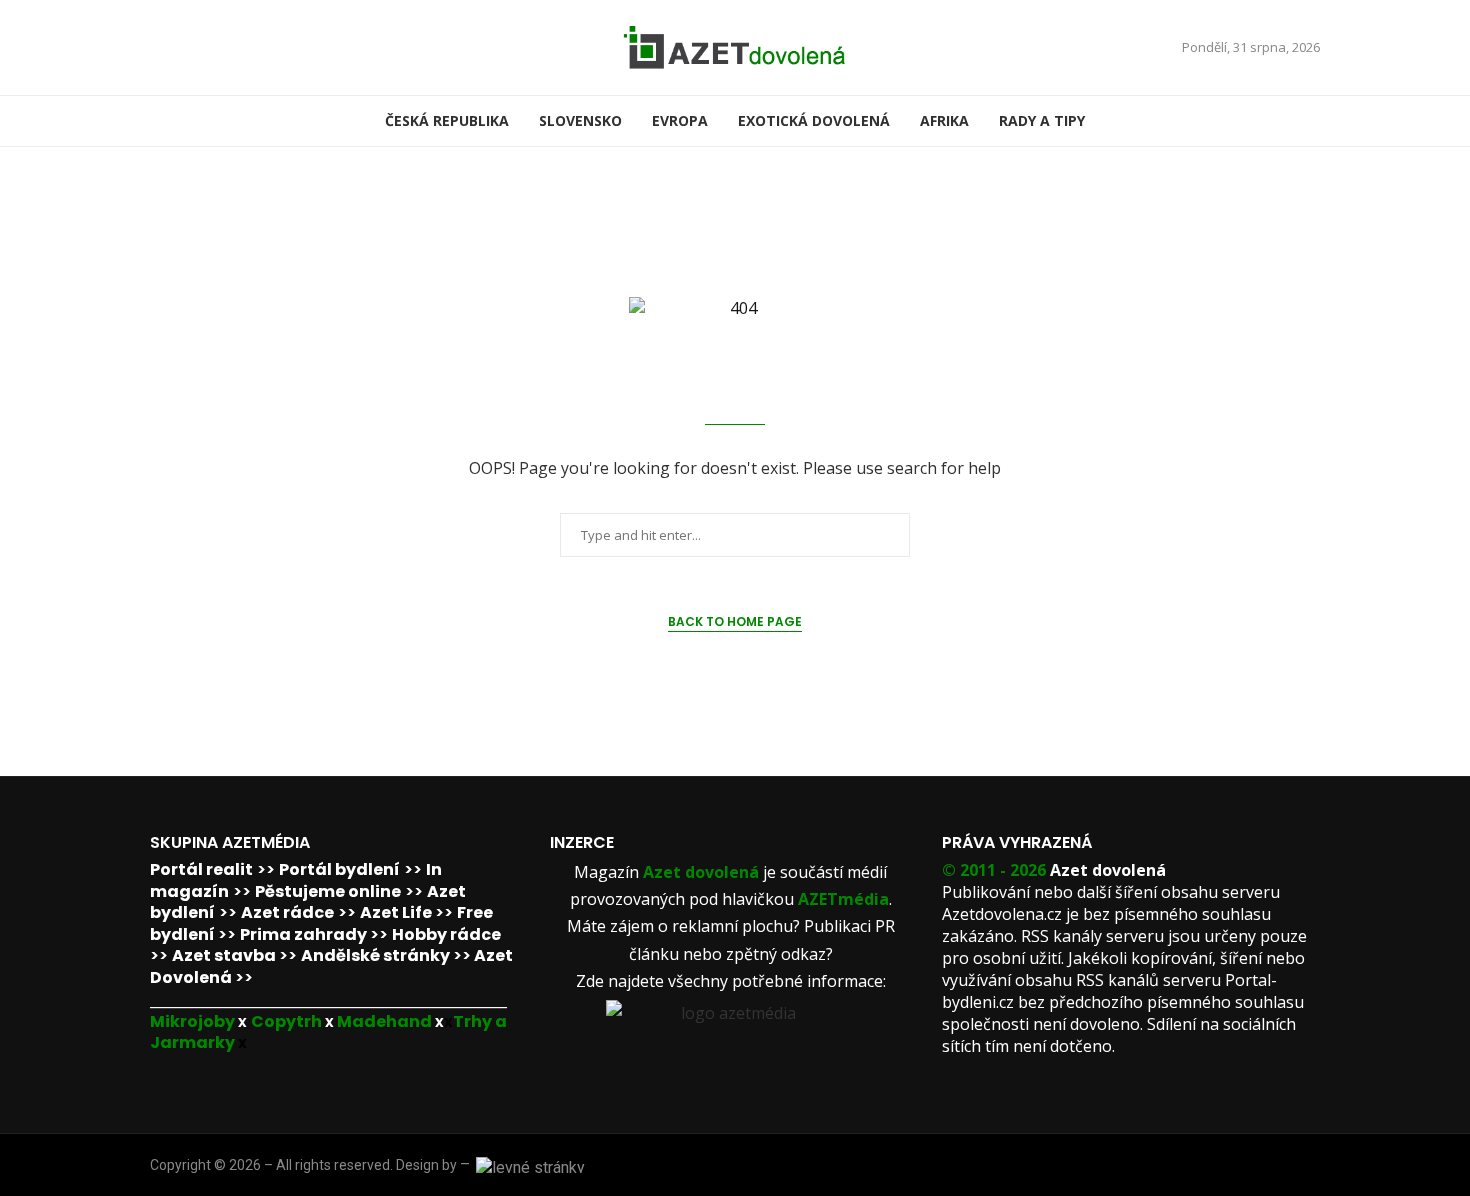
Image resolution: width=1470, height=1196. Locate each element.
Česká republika (447, 120)
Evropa (680, 120)
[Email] (181, 47)
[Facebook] (157, 47)
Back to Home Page (735, 621)
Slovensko (580, 120)
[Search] (1310, 121)
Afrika (944, 120)
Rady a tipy (1042, 120)
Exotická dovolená (814, 120)
